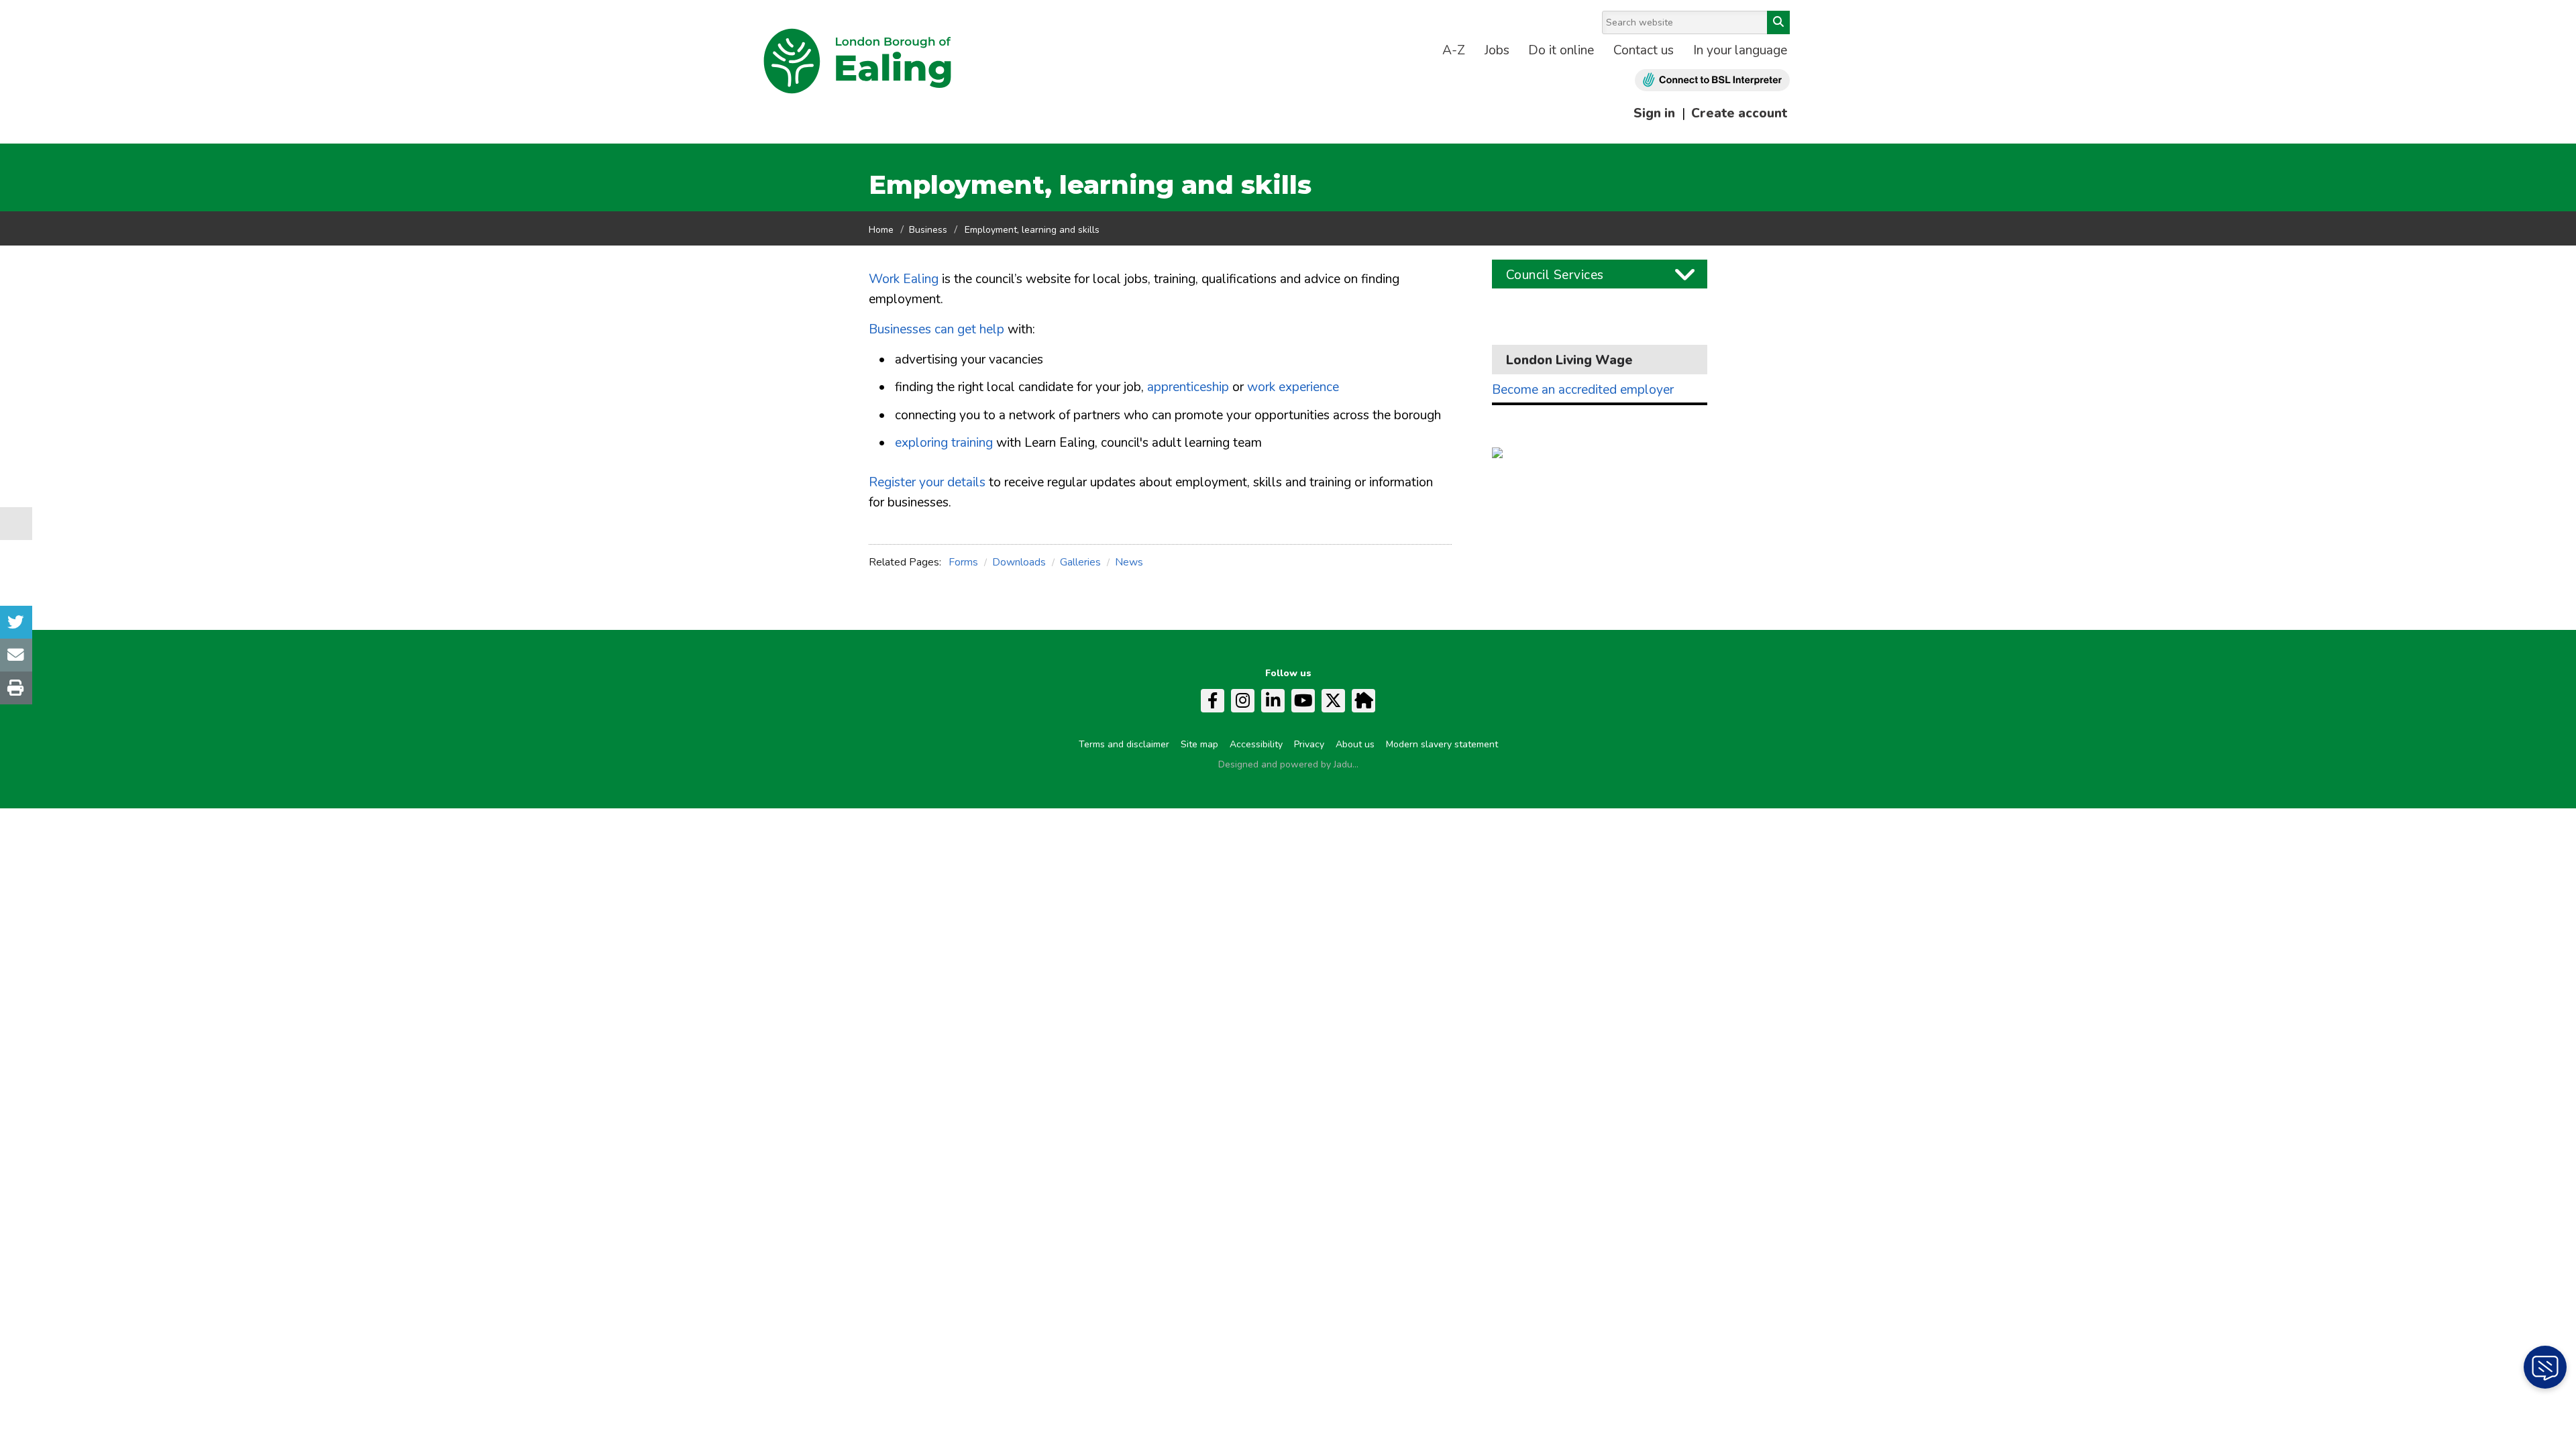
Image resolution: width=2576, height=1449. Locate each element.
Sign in (1654, 113)
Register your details (927, 482)
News (1129, 562)
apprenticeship (1188, 387)
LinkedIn (1273, 701)
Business (928, 230)
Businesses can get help (936, 329)
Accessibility (1256, 744)
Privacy (1309, 744)
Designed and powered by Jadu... (1288, 764)
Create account (1739, 113)
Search (1778, 22)
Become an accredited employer (1583, 390)
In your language (1740, 50)
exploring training (944, 443)
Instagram (1243, 701)
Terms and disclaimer (1124, 744)
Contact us (1644, 50)
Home (881, 230)
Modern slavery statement (1442, 744)
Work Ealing (904, 279)
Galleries (1080, 562)
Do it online (1561, 50)
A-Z (1454, 50)
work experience (1293, 387)
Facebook (1213, 701)
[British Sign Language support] (1712, 80)
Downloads (1019, 562)
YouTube (1303, 701)
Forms (963, 562)
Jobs (1497, 50)
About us (1355, 744)
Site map (1199, 744)
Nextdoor (1363, 701)
